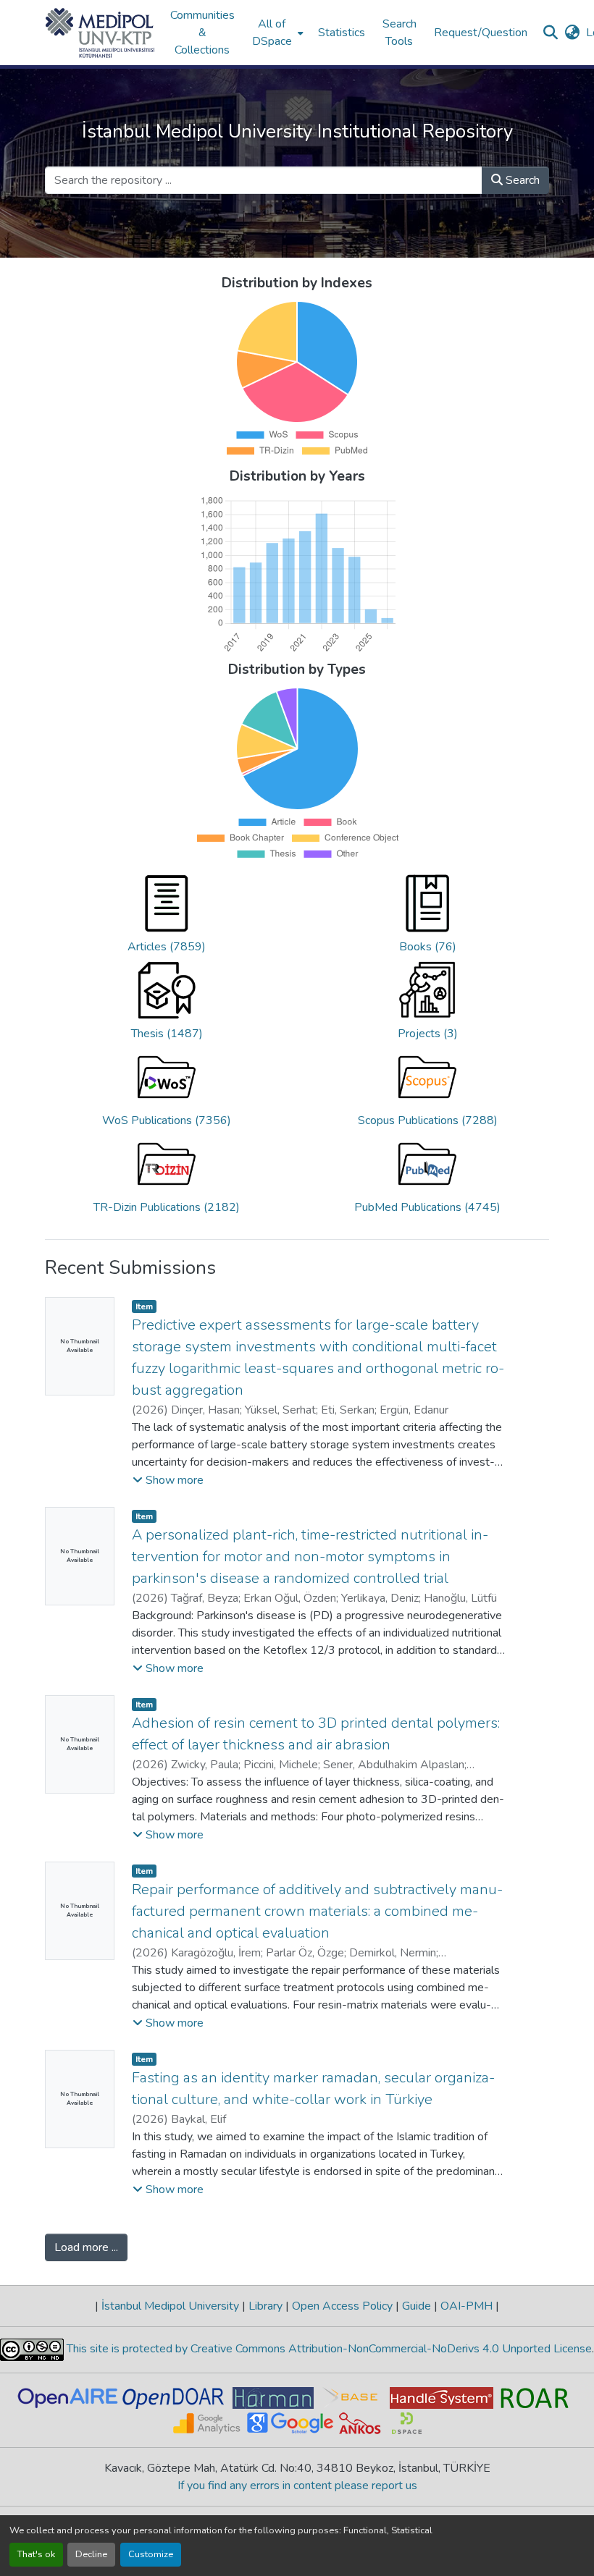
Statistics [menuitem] (342, 33)
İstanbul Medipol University (170, 2306)
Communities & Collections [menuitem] (202, 33)
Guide (417, 2306)
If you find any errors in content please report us (297, 2486)
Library (265, 2306)
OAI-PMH (467, 2306)
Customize (151, 2554)
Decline (91, 2554)
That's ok (36, 2554)
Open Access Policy (342, 2306)
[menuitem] (276, 33)
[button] (100, 33)
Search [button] (521, 180)
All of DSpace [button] (272, 33)
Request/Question (481, 33)
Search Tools (400, 33)
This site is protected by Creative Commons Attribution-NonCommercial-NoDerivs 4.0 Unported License (328, 2349)
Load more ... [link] (86, 2247)
